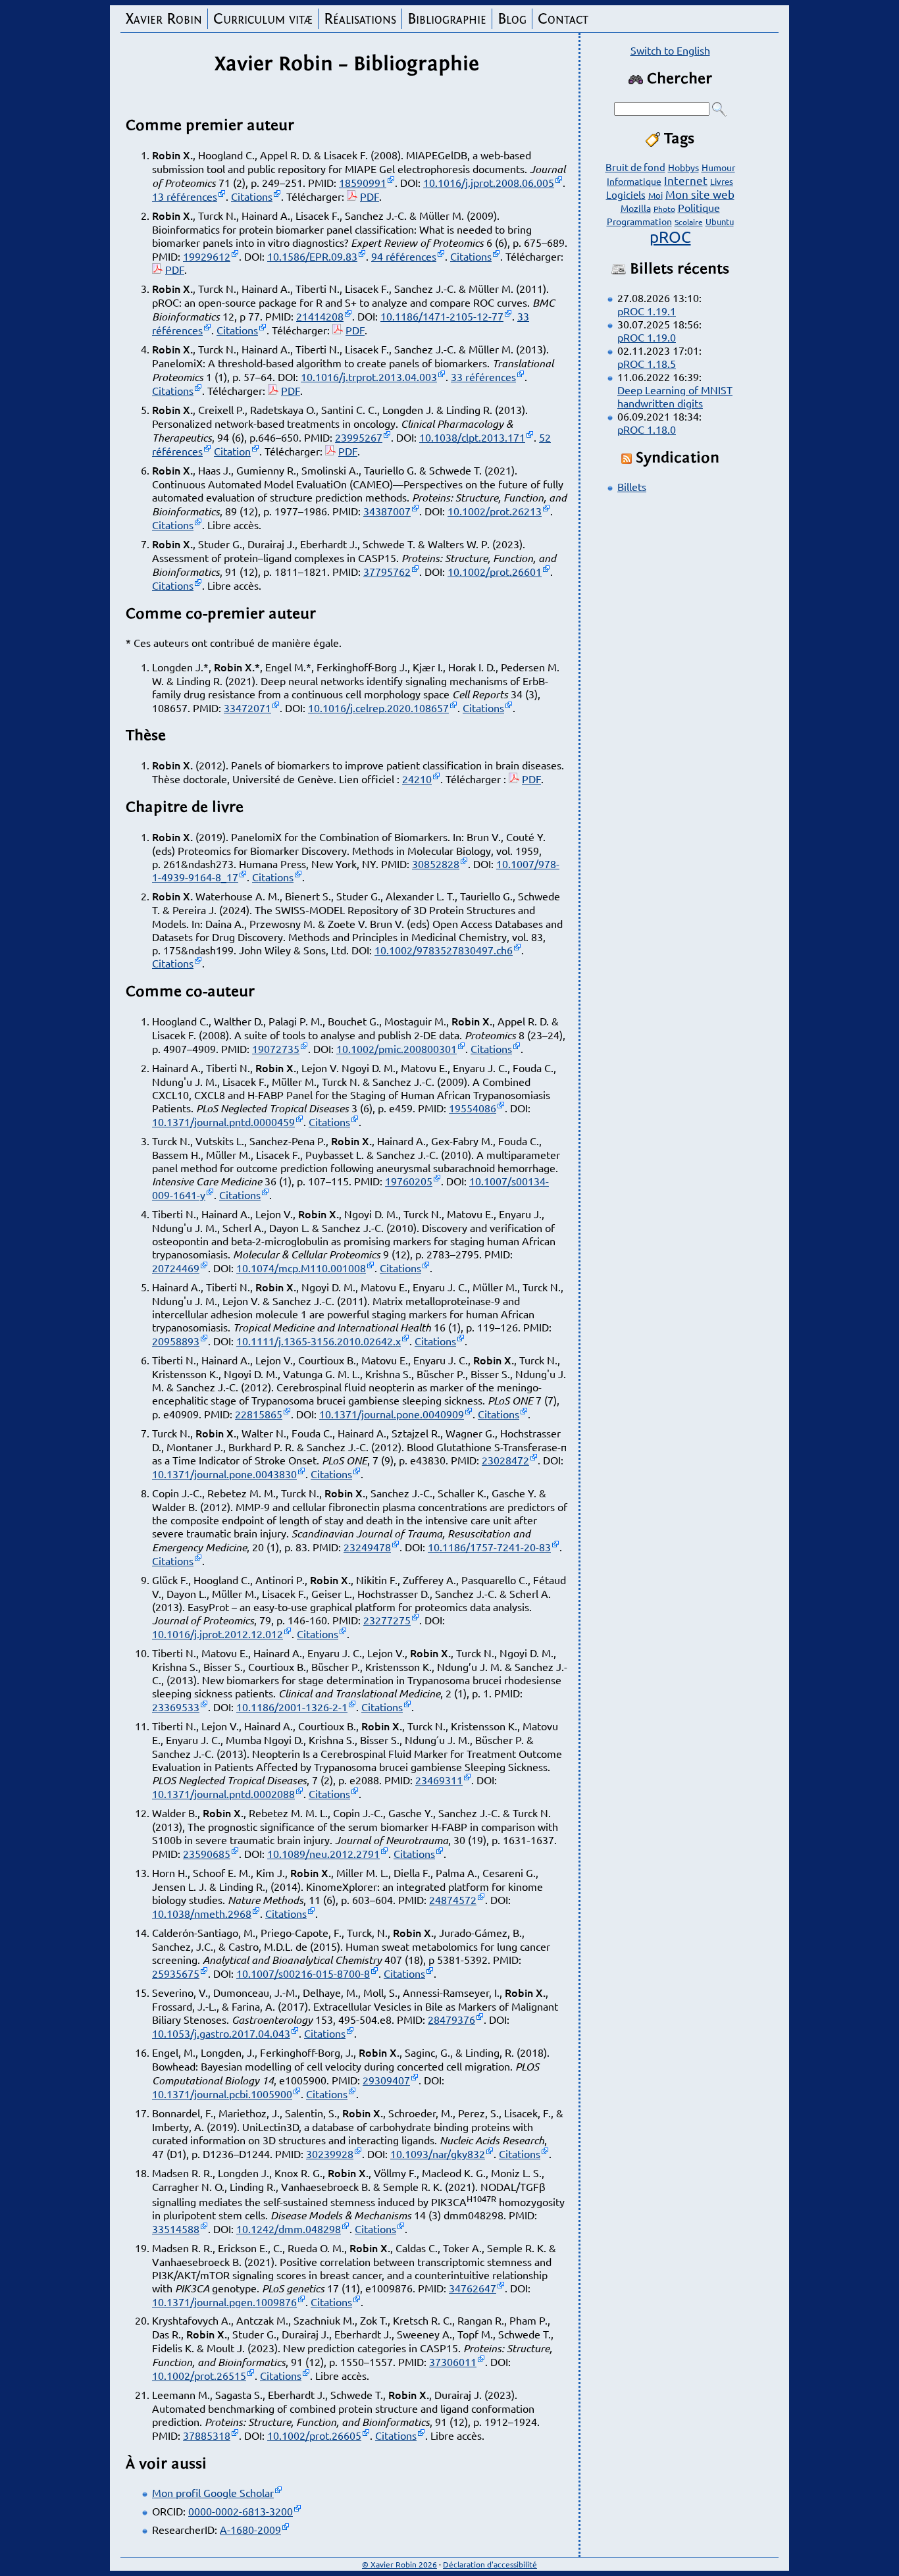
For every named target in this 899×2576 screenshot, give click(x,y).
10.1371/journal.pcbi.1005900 (222, 2094)
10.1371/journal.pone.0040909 (392, 1414)
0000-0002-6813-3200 (241, 2511)
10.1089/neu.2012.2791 (323, 1853)
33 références (483, 376)
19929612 (207, 256)
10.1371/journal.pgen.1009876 (224, 2302)
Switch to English (670, 50)
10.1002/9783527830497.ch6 (444, 950)
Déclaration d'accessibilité (490, 2564)
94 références (404, 256)
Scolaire (689, 222)
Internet (686, 180)
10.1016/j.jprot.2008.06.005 (489, 182)
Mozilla (636, 208)
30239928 (330, 2153)
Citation (232, 451)
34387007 (387, 511)
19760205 (409, 1181)
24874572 (453, 1899)
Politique (699, 207)
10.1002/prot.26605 (314, 2435)
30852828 (436, 863)
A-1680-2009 (250, 2529)
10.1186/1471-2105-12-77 (442, 316)
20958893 (176, 1341)
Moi (655, 195)
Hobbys (683, 167)
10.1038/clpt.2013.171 (472, 437)
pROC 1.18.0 (647, 429)
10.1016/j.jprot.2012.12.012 (218, 1634)
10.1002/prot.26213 (495, 511)
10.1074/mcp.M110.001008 (301, 1268)
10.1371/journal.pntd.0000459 (223, 1121)
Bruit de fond (635, 167)
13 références (185, 196)
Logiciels (626, 194)
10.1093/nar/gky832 (438, 2153)
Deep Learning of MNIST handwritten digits (675, 396)
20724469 (176, 1268)
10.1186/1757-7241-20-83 (489, 1547)
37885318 (207, 2435)
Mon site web (700, 194)
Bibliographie (447, 19)
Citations (252, 196)
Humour (718, 167)
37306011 (453, 2361)
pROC (670, 237)
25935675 (176, 1973)
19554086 (473, 1108)
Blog (512, 19)
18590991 (363, 182)
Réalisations (360, 19)
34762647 (473, 2288)
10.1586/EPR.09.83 (312, 256)
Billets (632, 486)
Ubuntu (720, 221)
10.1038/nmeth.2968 (202, 1913)
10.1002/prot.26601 (495, 571)
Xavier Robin (164, 19)
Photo (664, 209)
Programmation (639, 221)
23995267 (359, 437)
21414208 (320, 316)
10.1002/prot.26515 (199, 2375)
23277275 (387, 1620)
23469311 (439, 1780)
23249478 (367, 1547)
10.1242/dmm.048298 (289, 2228)
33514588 (176, 2228)
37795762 (387, 571)
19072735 (276, 1048)
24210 (417, 779)
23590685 (207, 1853)
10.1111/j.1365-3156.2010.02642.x (319, 1341)
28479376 (451, 2019)
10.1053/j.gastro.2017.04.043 (221, 2033)
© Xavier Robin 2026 (399, 2564)
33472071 (247, 708)
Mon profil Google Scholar (213, 2492)
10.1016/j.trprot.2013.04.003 (369, 376)
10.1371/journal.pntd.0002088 (223, 1793)
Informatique (634, 181)
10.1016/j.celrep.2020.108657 (378, 708)
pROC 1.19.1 (647, 311)
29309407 (386, 2080)
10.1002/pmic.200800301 (397, 1048)
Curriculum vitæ (263, 19)
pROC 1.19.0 (647, 337)
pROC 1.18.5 (647, 363)
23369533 (176, 1707)
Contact (563, 19)
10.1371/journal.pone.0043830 (224, 1474)
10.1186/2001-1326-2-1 (292, 1707)
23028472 (505, 1460)
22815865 (259, 1414)
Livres (722, 181)
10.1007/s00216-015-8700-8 (303, 1973)
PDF (370, 196)
